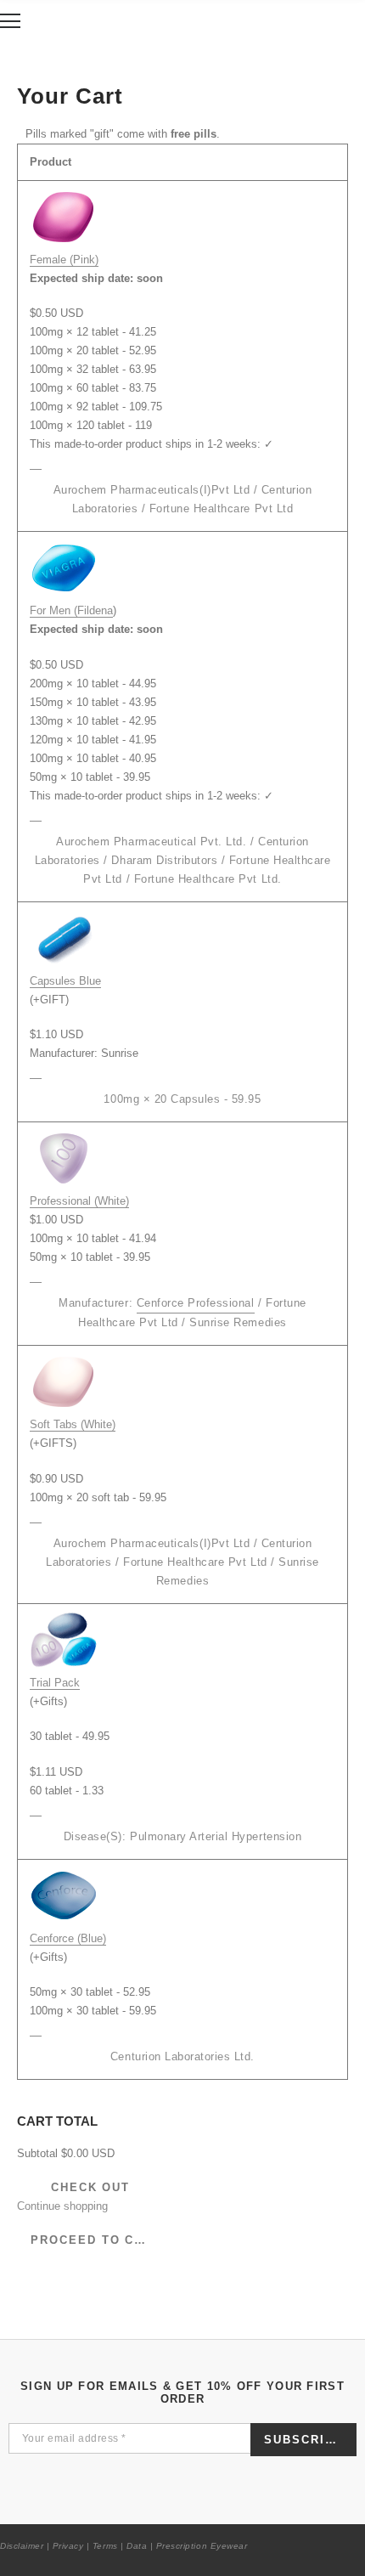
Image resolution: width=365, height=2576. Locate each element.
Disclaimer (22, 2546)
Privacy (68, 2546)
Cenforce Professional (196, 1303)
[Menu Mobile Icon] (10, 21)
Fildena (95, 610)
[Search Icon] (55, 21)
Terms (105, 2546)
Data (137, 2546)
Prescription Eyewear (202, 2546)
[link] (36, 463)
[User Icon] (314, 22)
